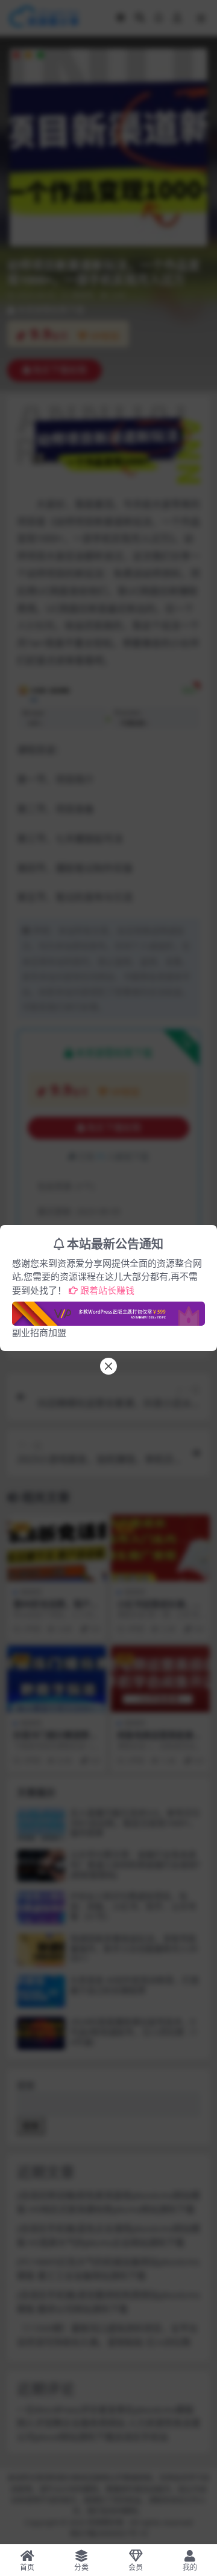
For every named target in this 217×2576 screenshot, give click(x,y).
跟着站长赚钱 (107, 1290)
